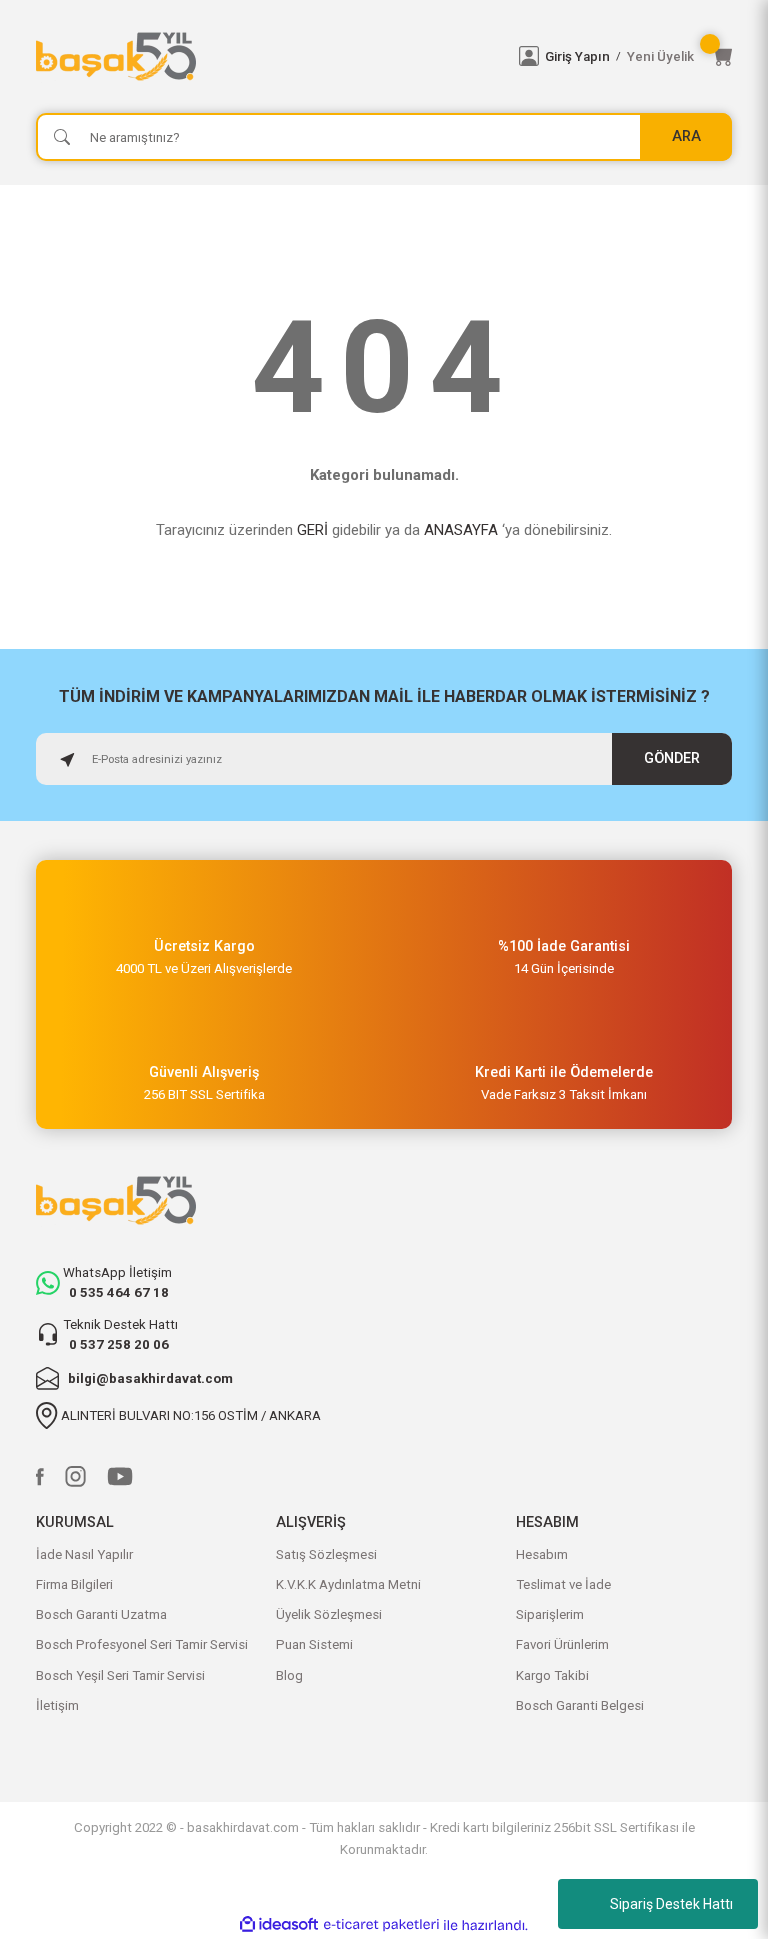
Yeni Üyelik (660, 56)
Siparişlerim (550, 1614)
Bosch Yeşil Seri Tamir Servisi (120, 1675)
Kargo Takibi (552, 1675)
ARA (686, 136)
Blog (289, 1675)
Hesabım (542, 1554)
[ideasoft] (279, 1925)
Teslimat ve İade (563, 1584)
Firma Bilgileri (74, 1584)
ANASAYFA (461, 530)
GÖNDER (672, 758)
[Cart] (722, 56)
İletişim (57, 1705)
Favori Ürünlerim (562, 1644)
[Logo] (265, 56)
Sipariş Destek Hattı (671, 1904)
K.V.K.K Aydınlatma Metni (348, 1584)
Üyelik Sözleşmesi (329, 1614)
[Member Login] (529, 56)
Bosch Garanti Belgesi (580, 1705)
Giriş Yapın (577, 56)
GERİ (312, 530)
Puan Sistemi (314, 1644)
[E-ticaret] (381, 1925)
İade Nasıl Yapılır (84, 1554)
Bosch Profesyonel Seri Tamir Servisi (142, 1644)
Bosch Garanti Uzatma (101, 1614)
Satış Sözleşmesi (326, 1554)
